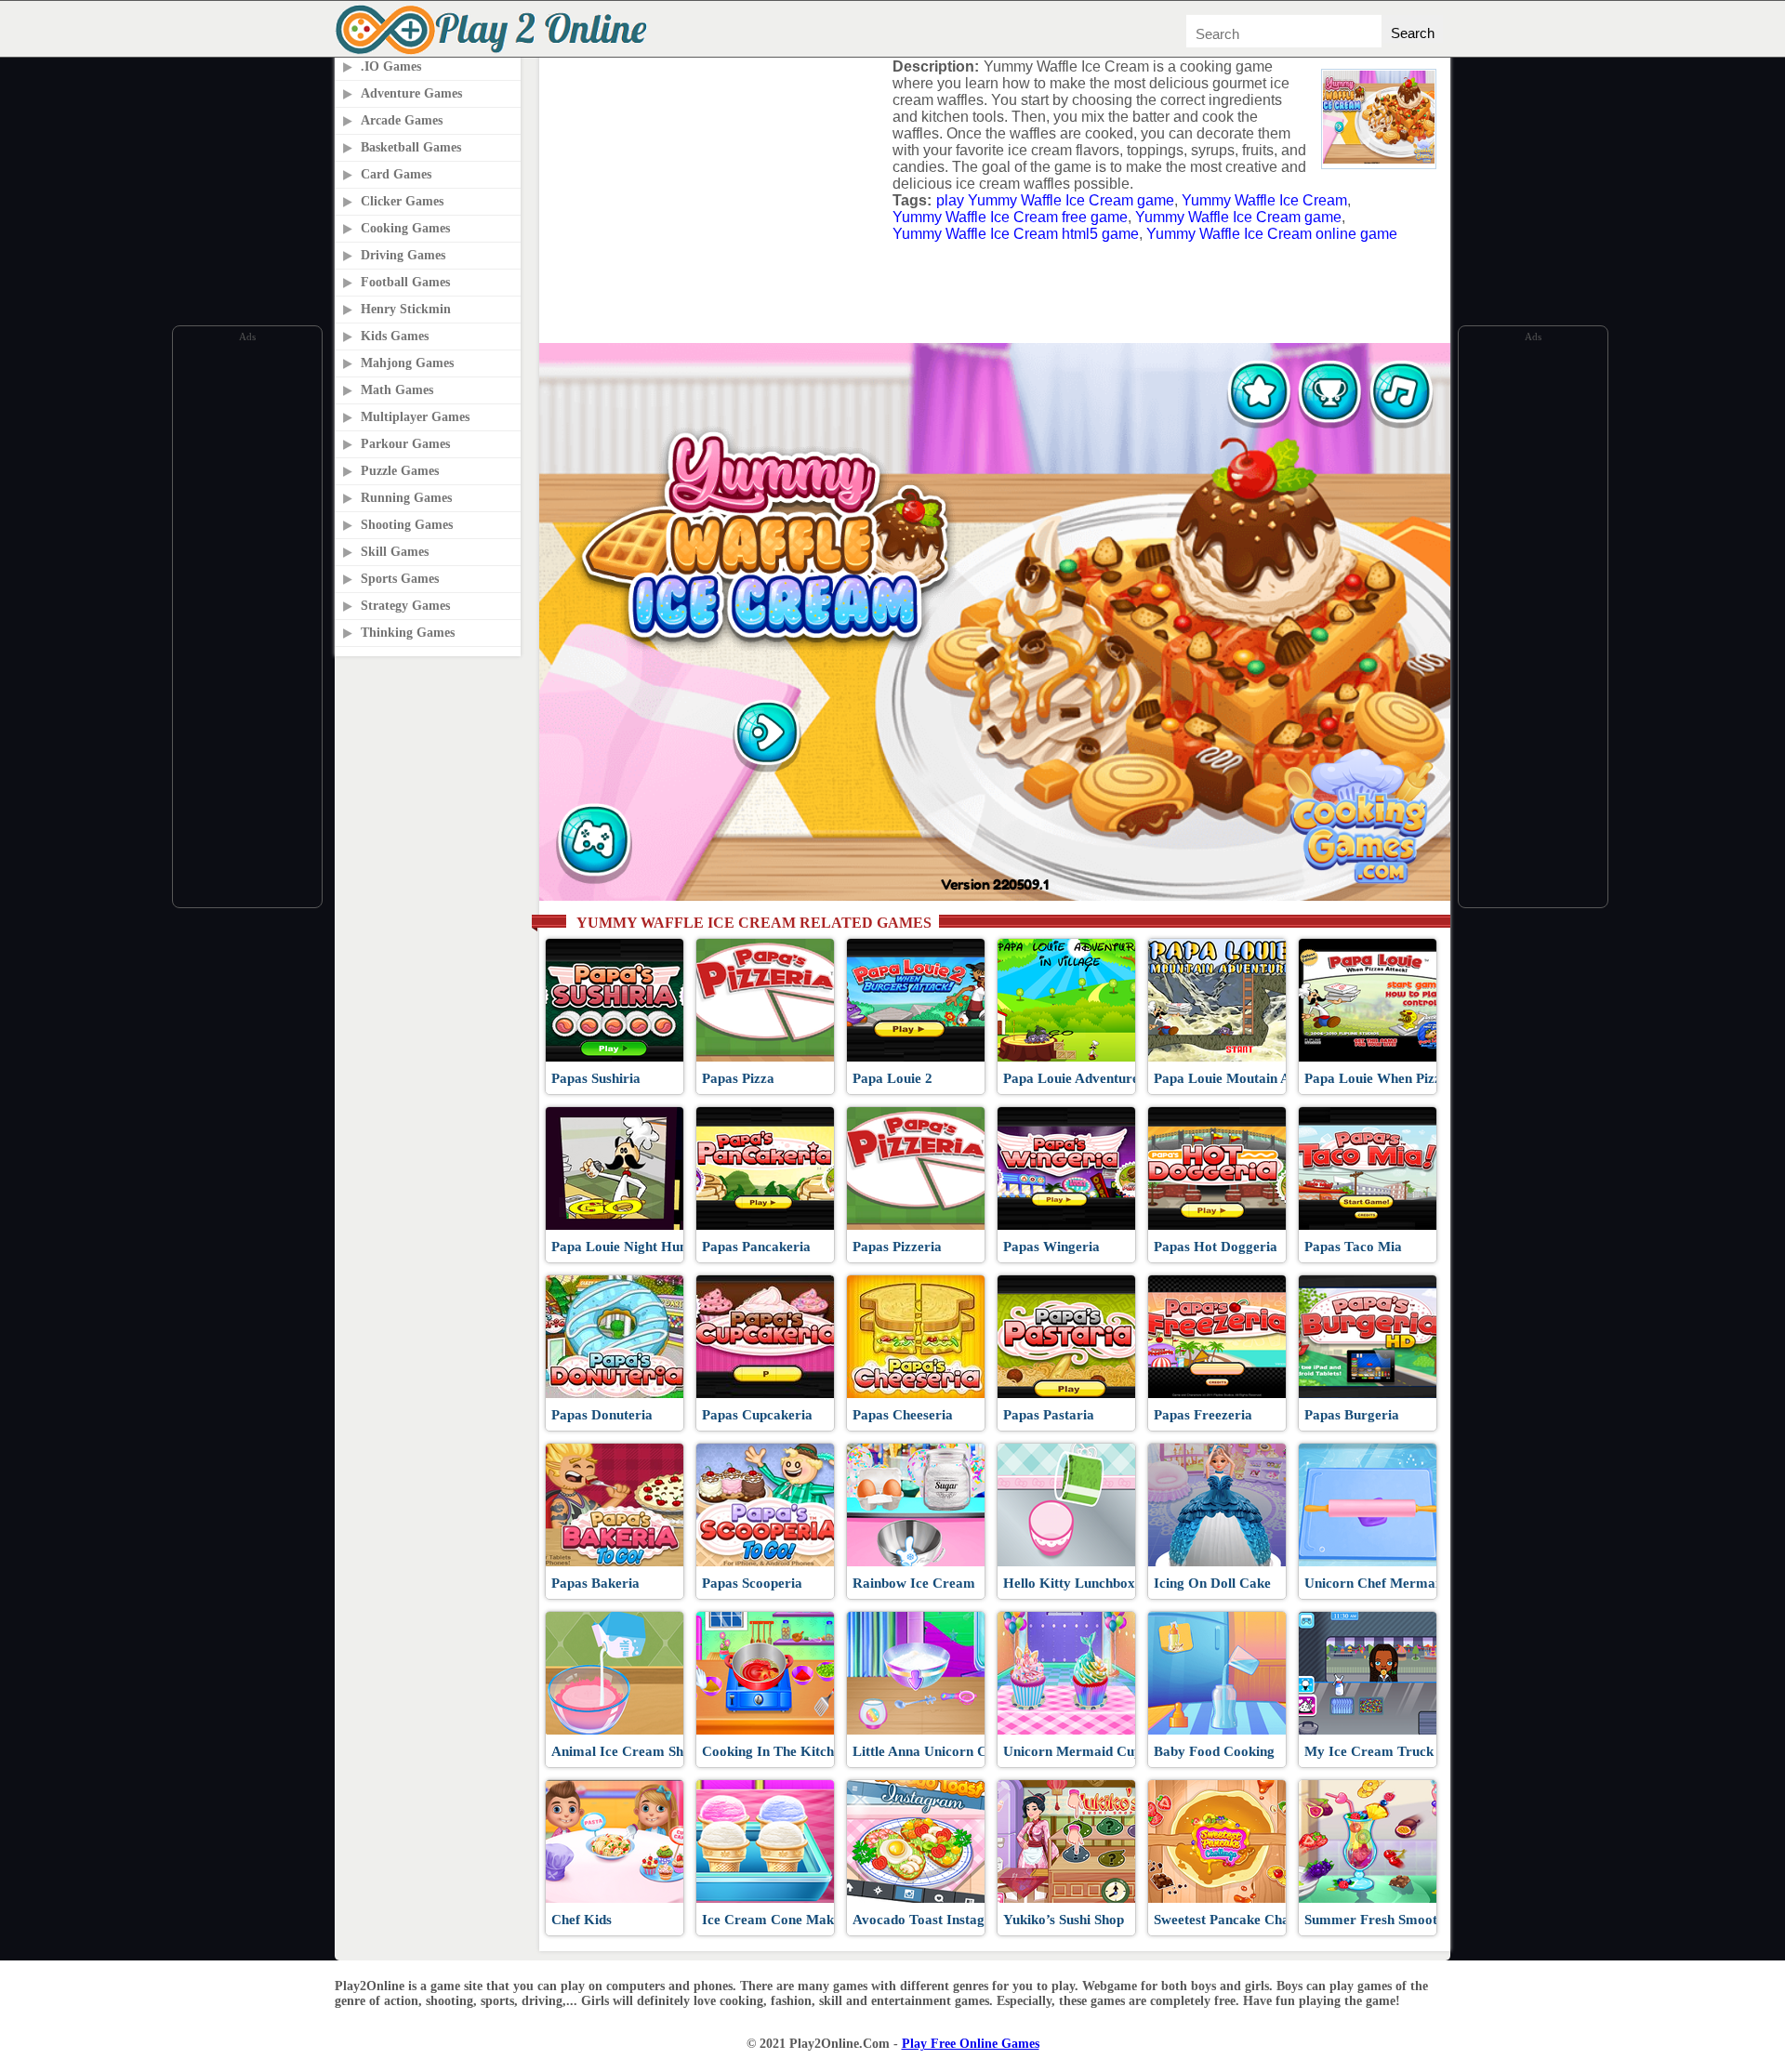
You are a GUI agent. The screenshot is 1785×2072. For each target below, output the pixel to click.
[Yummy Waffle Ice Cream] (1379, 158)
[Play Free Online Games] (495, 52)
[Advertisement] (247, 626)
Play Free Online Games (971, 2044)
